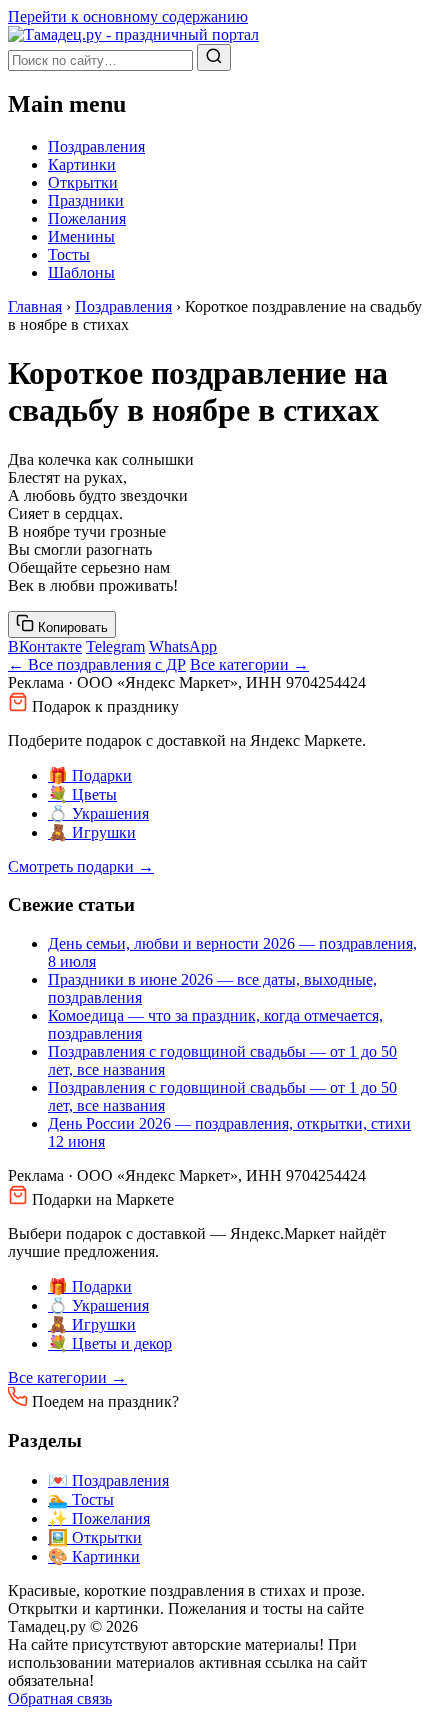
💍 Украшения (98, 813)
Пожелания (87, 218)
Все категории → (249, 664)
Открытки (83, 182)
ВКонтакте (45, 646)
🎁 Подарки (90, 775)
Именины (81, 236)
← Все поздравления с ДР (97, 664)
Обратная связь (60, 1698)
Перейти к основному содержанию (128, 16)
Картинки (82, 164)
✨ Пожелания (99, 1518)
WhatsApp (183, 646)
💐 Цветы (82, 794)
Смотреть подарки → (81, 866)
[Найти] (214, 57)
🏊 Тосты (81, 1499)
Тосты (69, 254)
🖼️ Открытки (95, 1537)
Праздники (86, 200)
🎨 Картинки (94, 1556)
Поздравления (96, 146)
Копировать (71, 627)
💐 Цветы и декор (110, 1343)
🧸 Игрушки (92, 832)
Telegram (115, 646)
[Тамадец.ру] (133, 34)
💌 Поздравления (108, 1480)
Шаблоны (81, 272)
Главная (35, 306)
